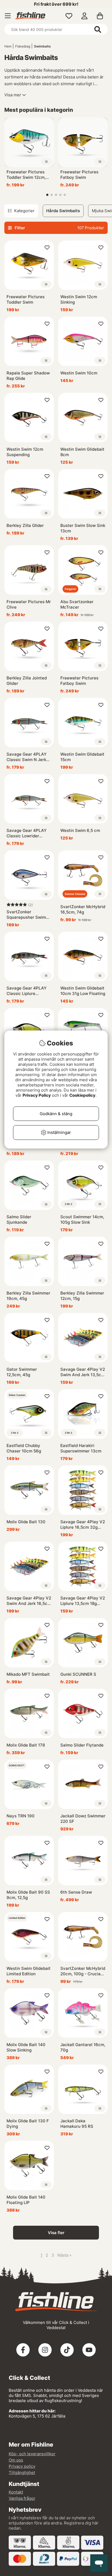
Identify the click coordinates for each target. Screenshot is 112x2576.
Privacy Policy (37, 1095)
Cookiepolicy (82, 1095)
